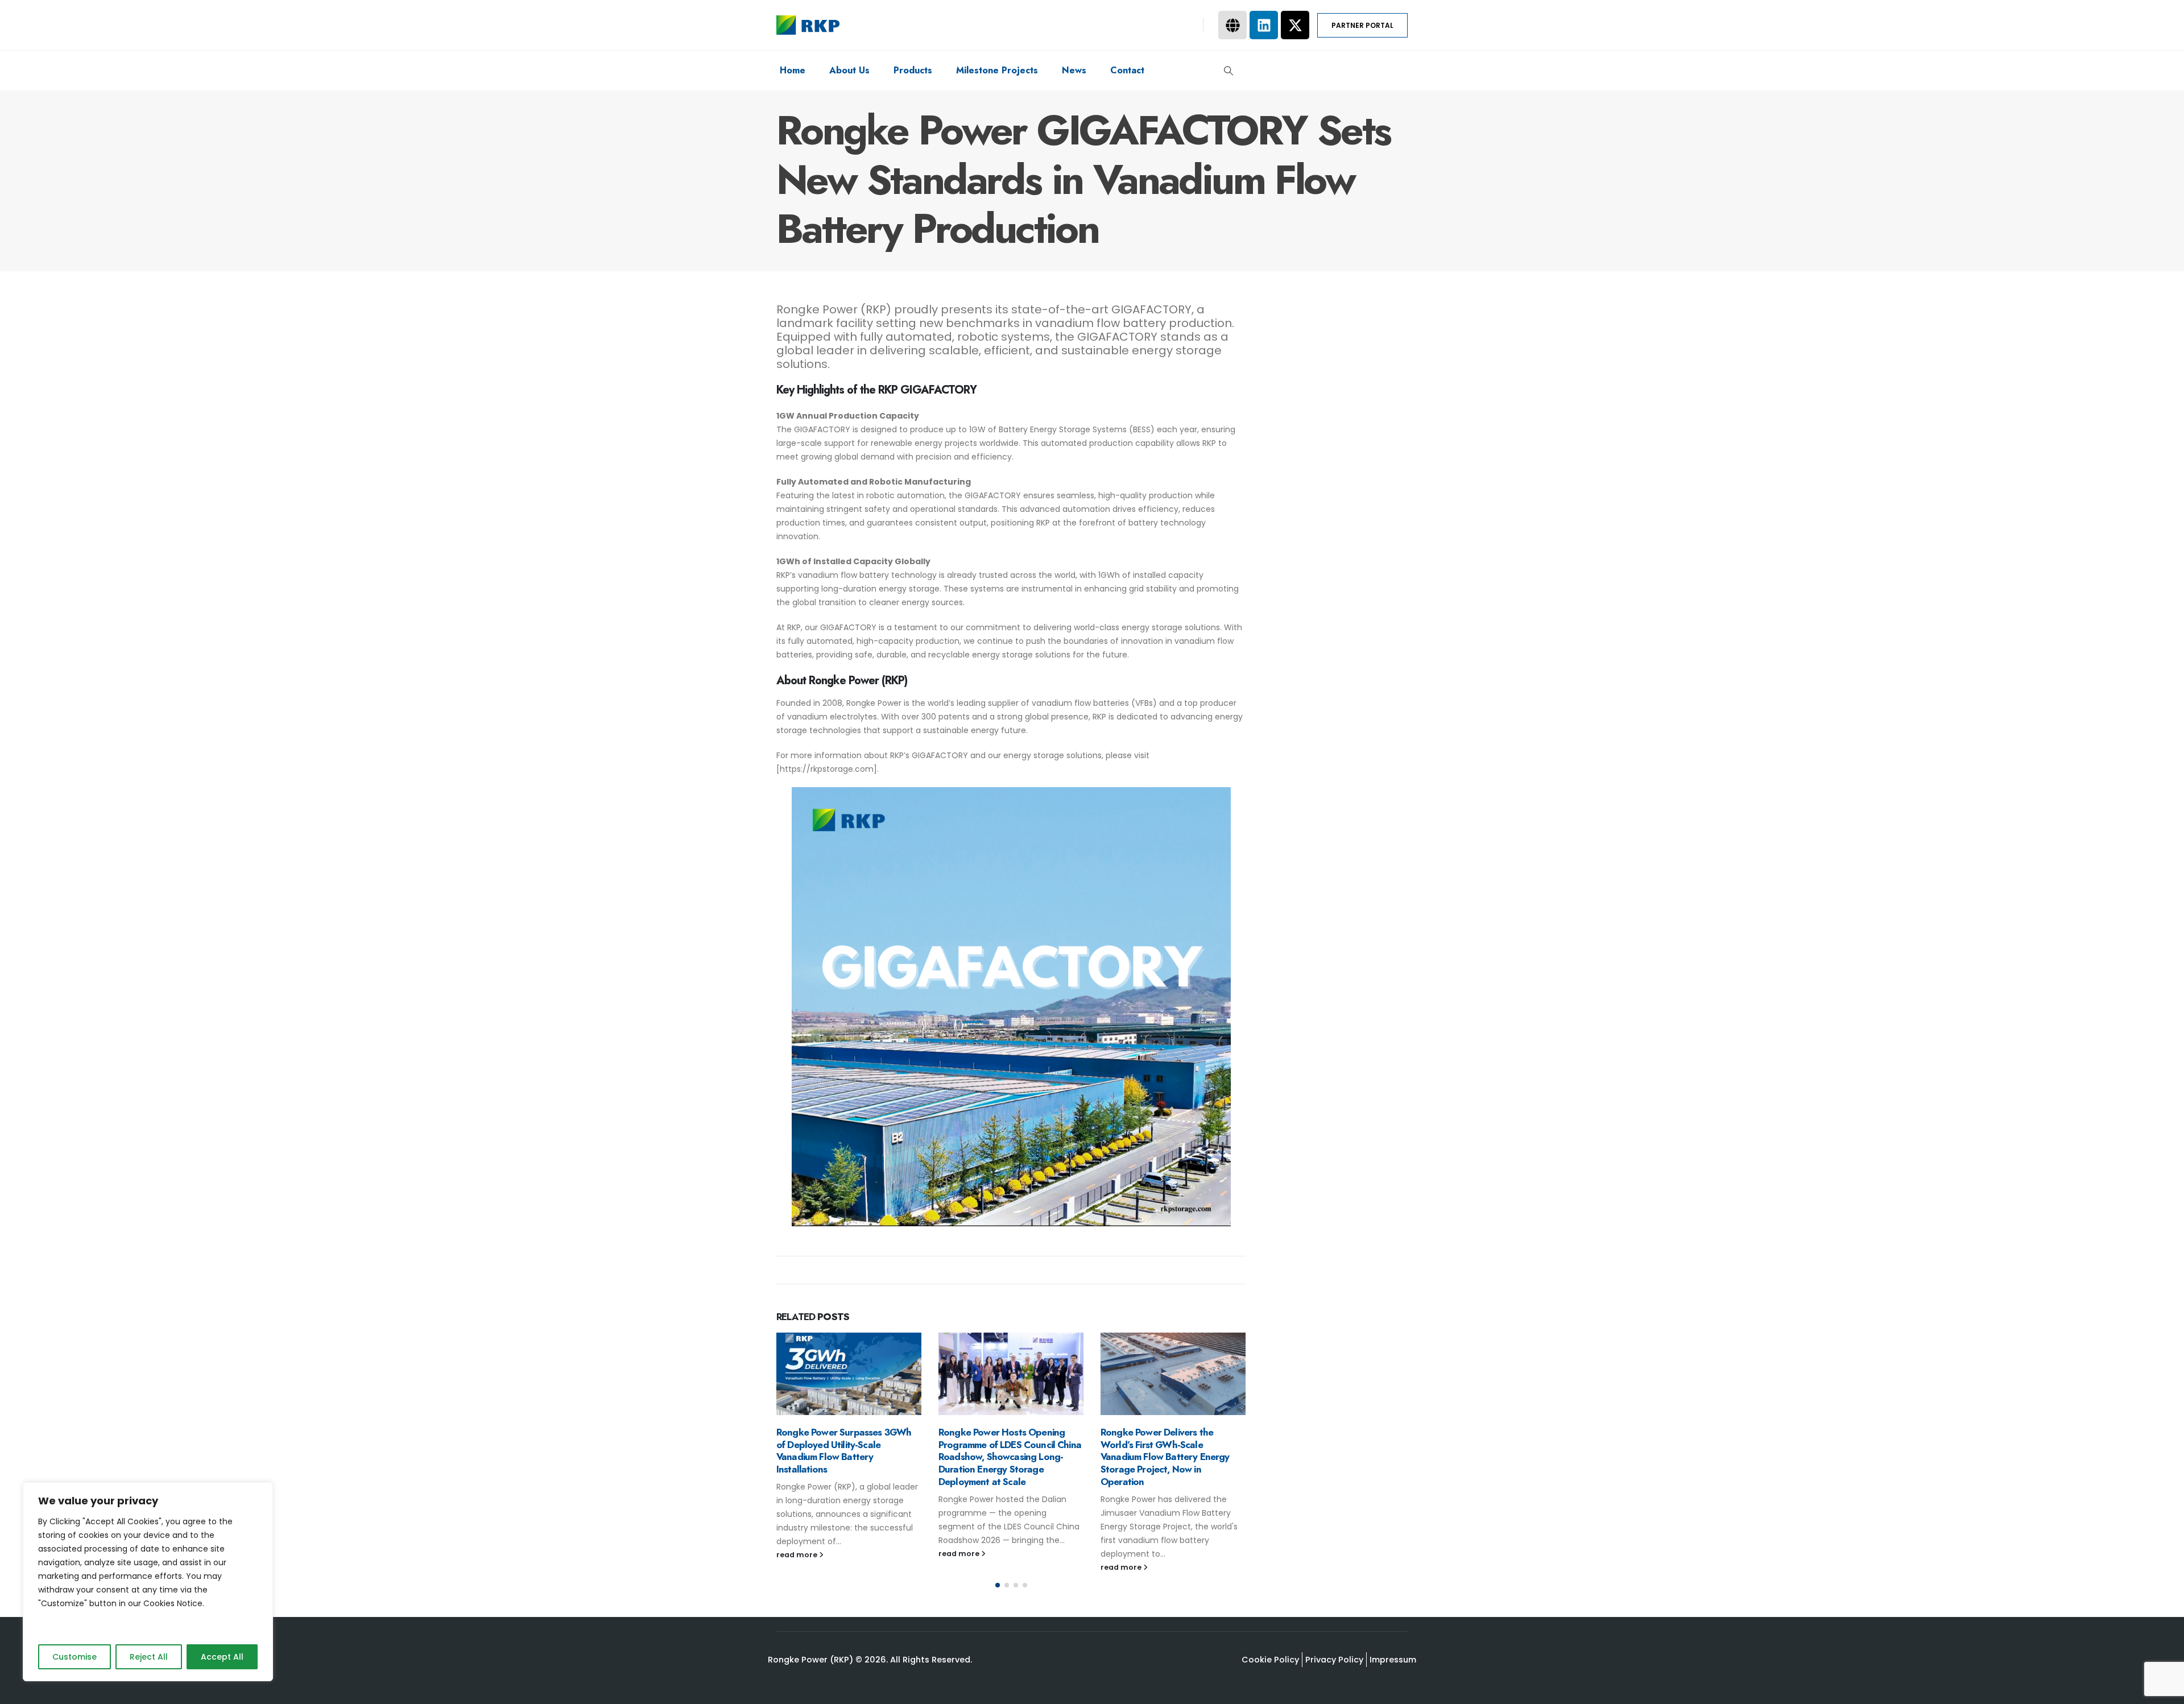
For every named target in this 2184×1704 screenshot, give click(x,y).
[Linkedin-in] (1183, 25)
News (1074, 70)
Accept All (222, 1657)
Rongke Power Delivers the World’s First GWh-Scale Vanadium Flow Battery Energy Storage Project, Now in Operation (1003, 1457)
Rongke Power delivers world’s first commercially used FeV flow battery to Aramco (1167, 1445)
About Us (849, 70)
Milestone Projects (997, 70)
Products (913, 70)
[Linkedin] (1264, 25)
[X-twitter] (1295, 25)
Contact (1127, 70)
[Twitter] (1141, 25)
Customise (75, 1657)
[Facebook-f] (1120, 25)
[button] (1229, 71)
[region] (148, 1582)
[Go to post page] (849, 1374)
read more (798, 1554)
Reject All (149, 1657)
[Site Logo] (808, 25)
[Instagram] (1162, 25)
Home (793, 70)
